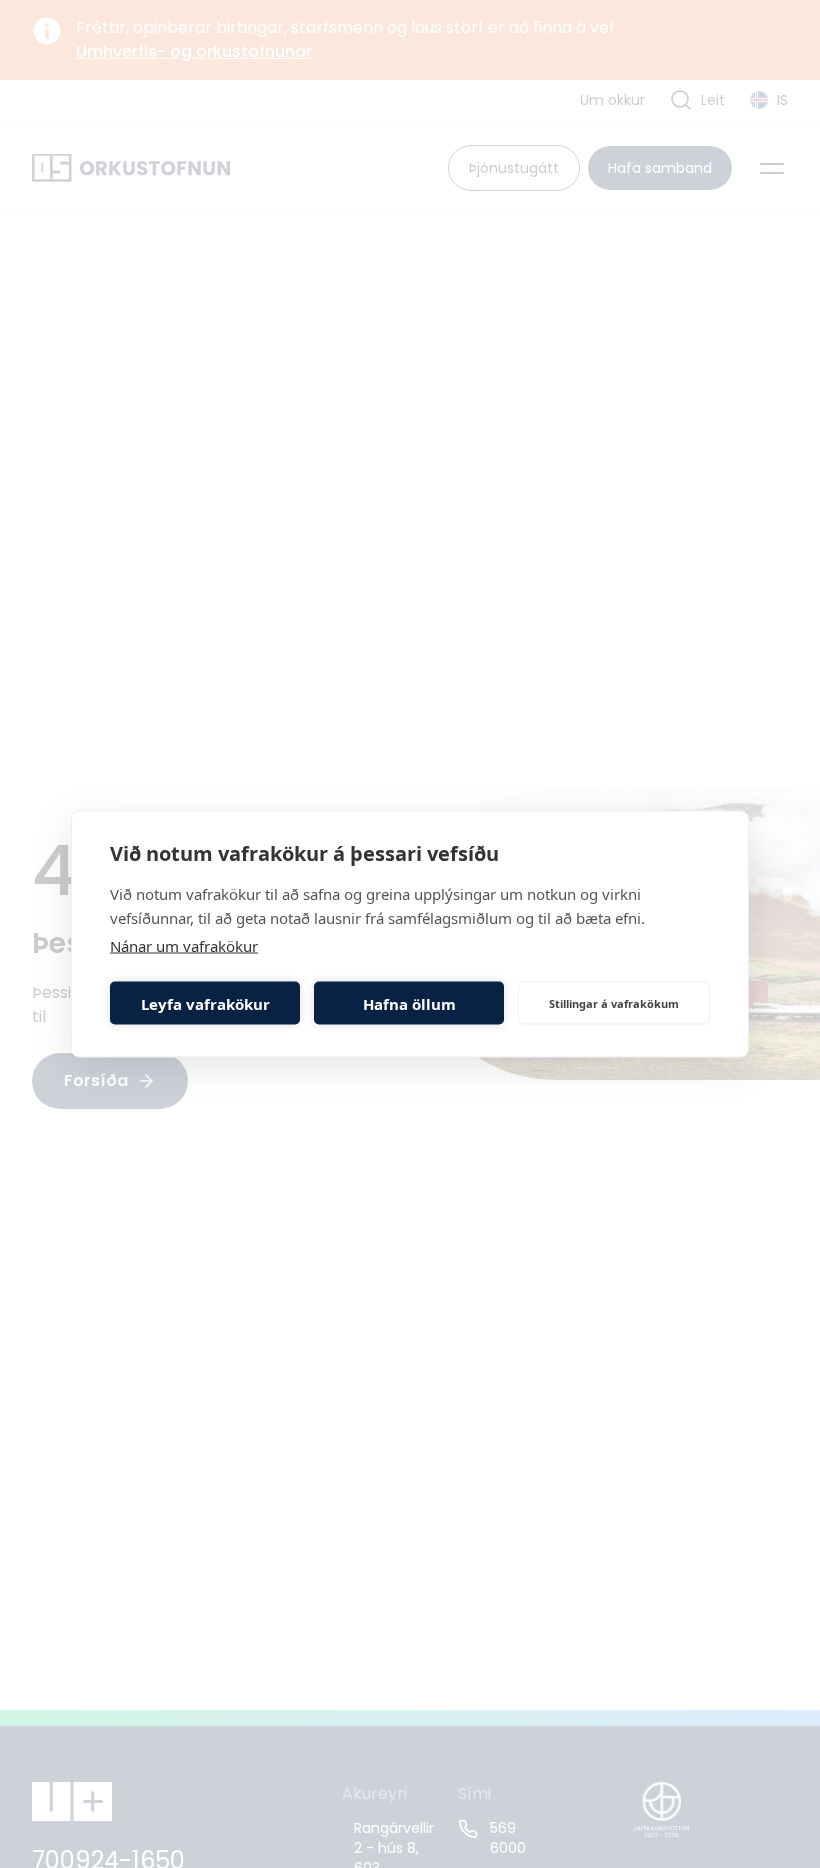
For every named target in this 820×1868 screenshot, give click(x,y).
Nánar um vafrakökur (184, 946)
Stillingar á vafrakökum (614, 1002)
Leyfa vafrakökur (205, 1003)
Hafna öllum (409, 1003)
